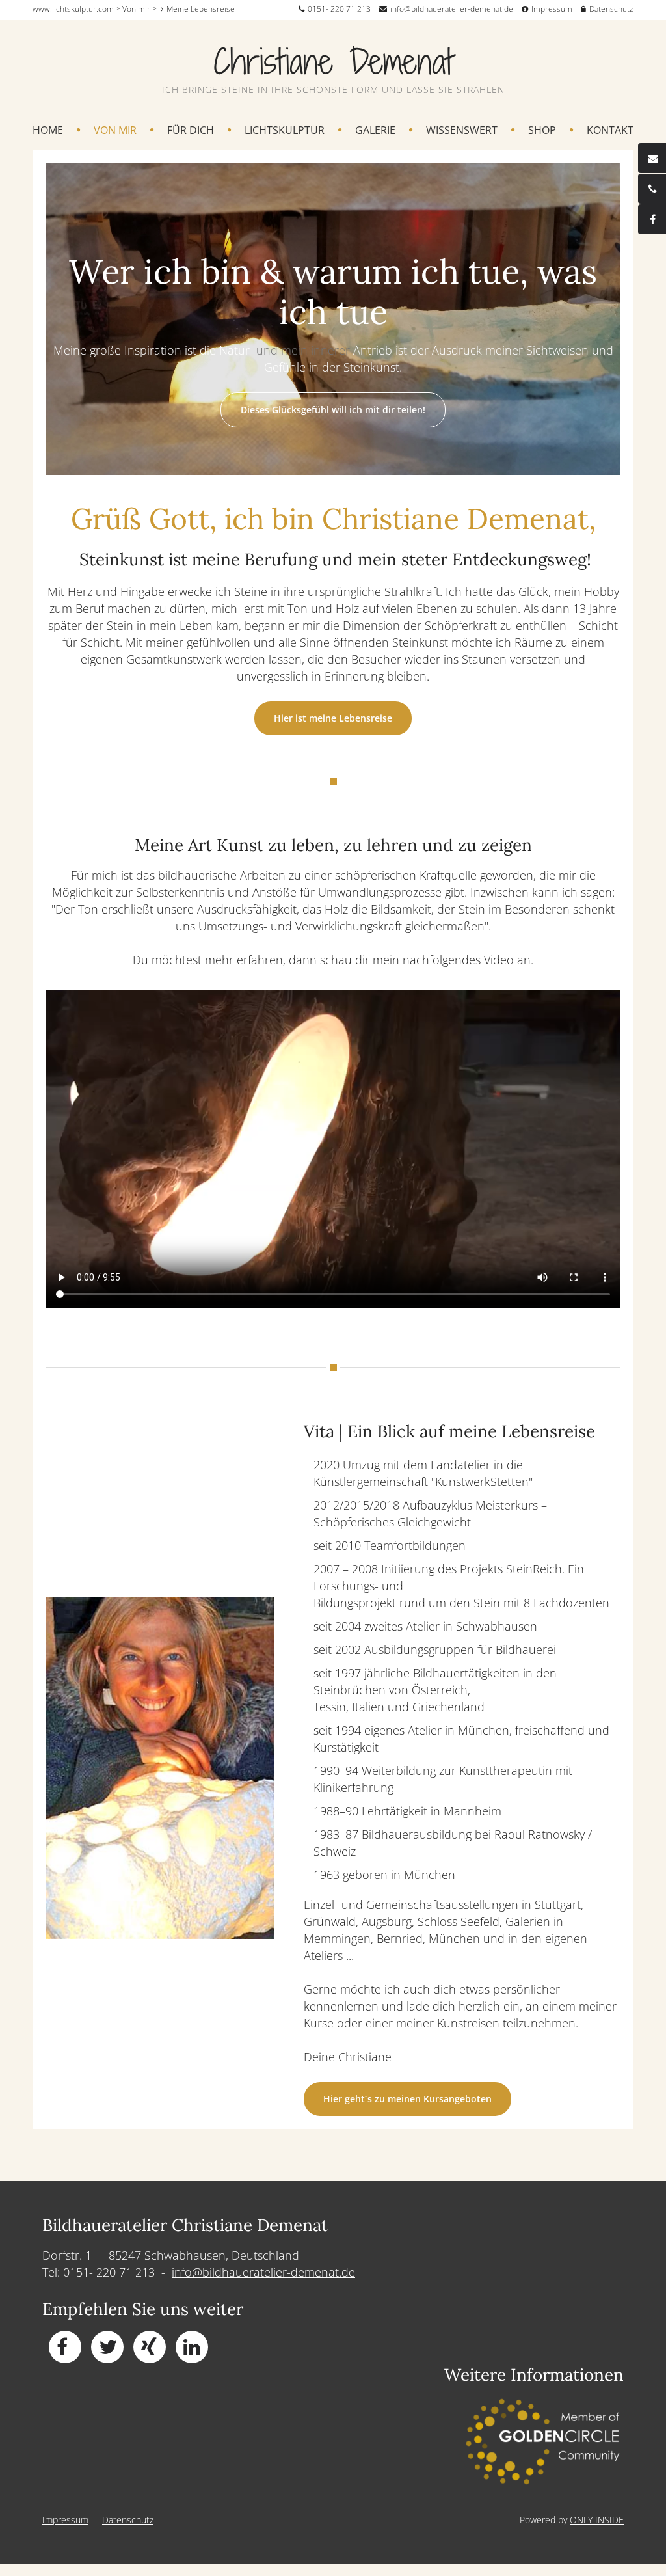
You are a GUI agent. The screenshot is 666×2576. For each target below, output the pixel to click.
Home (48, 131)
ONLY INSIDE (597, 2520)
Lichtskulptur (285, 131)
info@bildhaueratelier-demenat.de (452, 9)
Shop (542, 131)
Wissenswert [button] (462, 131)
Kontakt (610, 131)
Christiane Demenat (333, 61)
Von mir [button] (115, 131)
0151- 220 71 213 (339, 9)
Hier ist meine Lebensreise (333, 718)
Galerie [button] (375, 131)
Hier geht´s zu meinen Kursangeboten (407, 2099)
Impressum (552, 9)
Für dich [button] (191, 131)
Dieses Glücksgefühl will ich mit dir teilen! (333, 410)
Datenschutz (611, 9)
